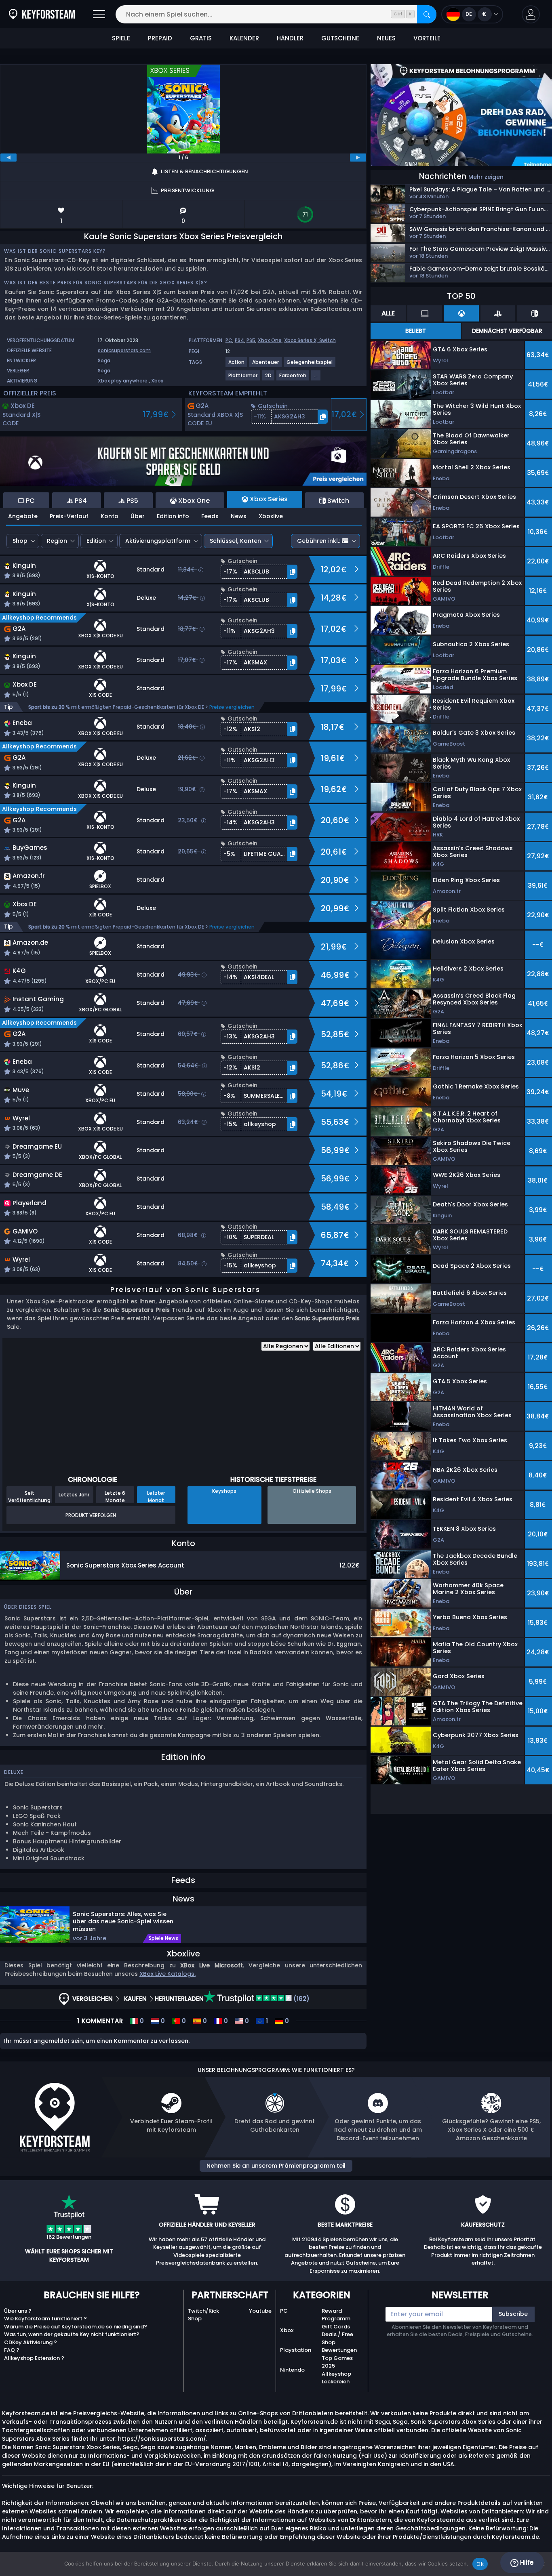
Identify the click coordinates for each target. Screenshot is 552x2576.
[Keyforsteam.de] (42, 14)
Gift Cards (336, 2327)
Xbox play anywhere (123, 381)
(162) (301, 1999)
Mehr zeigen (486, 177)
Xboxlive (271, 516)
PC (229, 340)
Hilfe (526, 2562)
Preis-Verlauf (69, 516)
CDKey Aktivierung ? (31, 2342)
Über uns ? (18, 2311)
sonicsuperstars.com (124, 350)
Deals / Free (337, 2334)
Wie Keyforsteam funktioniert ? (45, 2319)
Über (138, 516)
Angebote (23, 516)
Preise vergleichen (232, 707)
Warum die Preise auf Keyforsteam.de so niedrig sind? (76, 2327)
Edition (96, 541)
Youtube (260, 2311)
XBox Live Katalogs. (167, 1974)
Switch (328, 340)
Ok (480, 2564)
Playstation (296, 2350)
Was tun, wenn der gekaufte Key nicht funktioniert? (72, 2334)
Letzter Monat (156, 1496)
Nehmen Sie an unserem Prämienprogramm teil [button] (276, 2166)
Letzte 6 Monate (115, 1496)
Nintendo (292, 2370)
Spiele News (163, 1938)
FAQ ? (12, 2350)
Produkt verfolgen (91, 1515)
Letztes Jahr (74, 1495)
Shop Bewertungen (339, 2346)
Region (57, 541)
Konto (110, 516)
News (239, 516)
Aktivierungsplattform (158, 541)
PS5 (251, 340)
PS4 (239, 340)
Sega (104, 360)
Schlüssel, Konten (235, 541)
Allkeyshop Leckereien (336, 2378)
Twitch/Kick (203, 2311)
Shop (20, 541)
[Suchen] (427, 14)
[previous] (8, 158)
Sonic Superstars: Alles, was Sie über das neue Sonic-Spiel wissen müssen (123, 1921)
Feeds (210, 516)
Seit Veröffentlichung (29, 1496)
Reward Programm (336, 2315)
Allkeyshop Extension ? (34, 2358)
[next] (358, 158)
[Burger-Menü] (99, 14)
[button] (531, 14)
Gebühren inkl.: (319, 541)
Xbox (157, 381)
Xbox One (270, 340)
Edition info (173, 516)
